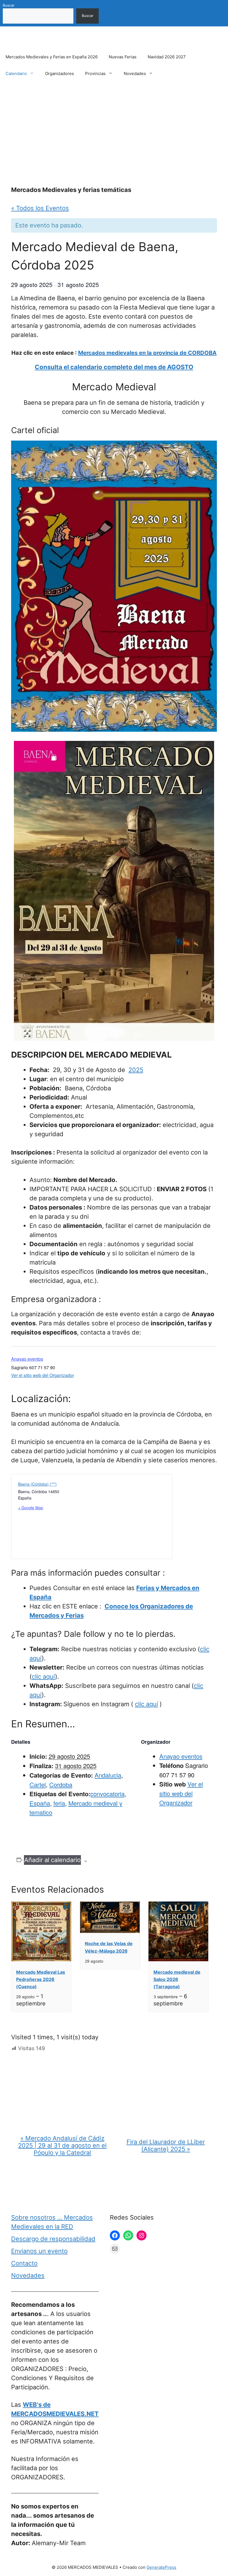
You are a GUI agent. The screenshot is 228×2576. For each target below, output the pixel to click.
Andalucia (108, 1775)
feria (59, 1803)
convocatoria (107, 1794)
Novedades (135, 73)
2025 (136, 1070)
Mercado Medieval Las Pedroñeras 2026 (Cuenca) (41, 1979)
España (40, 1803)
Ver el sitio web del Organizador (43, 1375)
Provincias (95, 73)
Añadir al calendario (52, 1860)
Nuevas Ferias (123, 57)
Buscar (9, 5)
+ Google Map (31, 1508)
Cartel (38, 1784)
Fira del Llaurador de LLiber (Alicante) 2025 (166, 2145)
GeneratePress (161, 2567)
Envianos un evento (39, 2251)
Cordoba (61, 1784)
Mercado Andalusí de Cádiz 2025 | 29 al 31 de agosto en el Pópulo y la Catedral (62, 2145)
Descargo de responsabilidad (53, 2239)
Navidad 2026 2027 (167, 57)
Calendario (16, 73)
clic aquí (43, 1676)
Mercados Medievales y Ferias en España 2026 (52, 57)
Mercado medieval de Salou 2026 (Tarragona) (177, 1979)
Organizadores (60, 73)
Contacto (24, 2263)
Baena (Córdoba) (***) (37, 1484)
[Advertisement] (114, 134)
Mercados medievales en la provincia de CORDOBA (147, 353)
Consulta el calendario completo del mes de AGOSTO (114, 367)
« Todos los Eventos (40, 208)
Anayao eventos (27, 1359)
